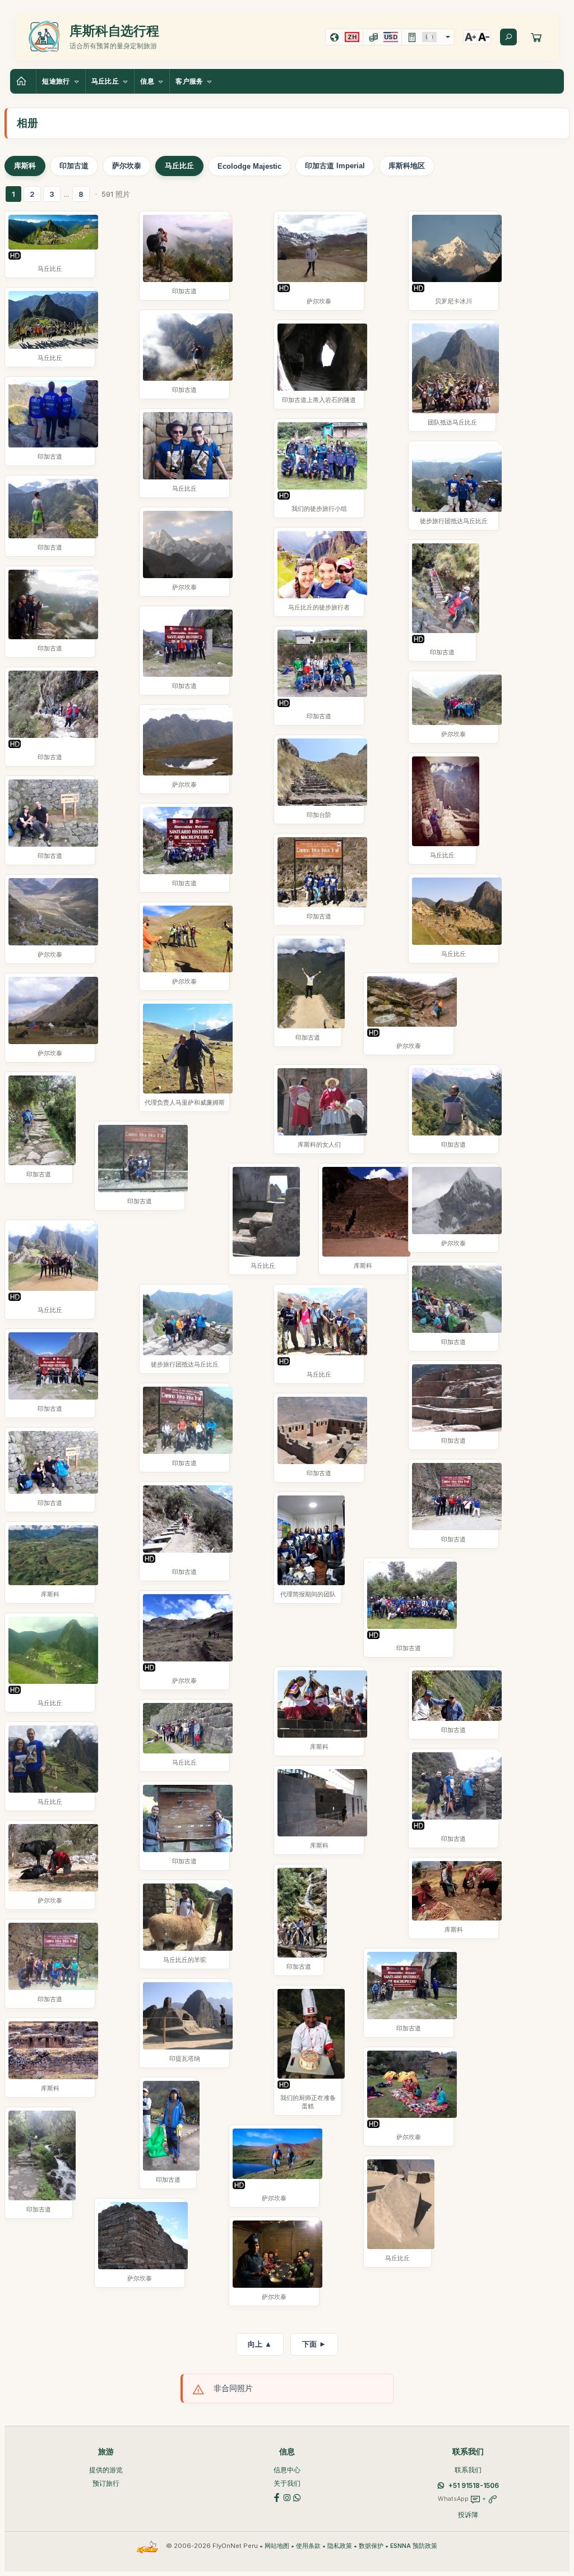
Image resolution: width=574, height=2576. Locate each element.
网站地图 (277, 2546)
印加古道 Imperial (335, 166)
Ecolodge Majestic (249, 166)
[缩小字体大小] (484, 37)
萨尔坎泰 (127, 166)
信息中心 (287, 2470)
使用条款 (308, 2546)
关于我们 (287, 2483)
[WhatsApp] (297, 2497)
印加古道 (74, 166)
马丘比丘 (179, 166)
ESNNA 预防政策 (414, 2546)
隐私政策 (340, 2546)
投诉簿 (468, 2515)
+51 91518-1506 (474, 2485)
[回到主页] (23, 81)
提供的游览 (106, 2470)
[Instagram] (287, 2497)
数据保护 (371, 2546)
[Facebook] (277, 2497)
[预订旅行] (536, 37)
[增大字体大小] (470, 37)
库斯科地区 (407, 166)
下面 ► (314, 2344)
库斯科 (25, 166)
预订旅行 (106, 2483)
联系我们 (468, 2470)
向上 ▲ (260, 2344)
